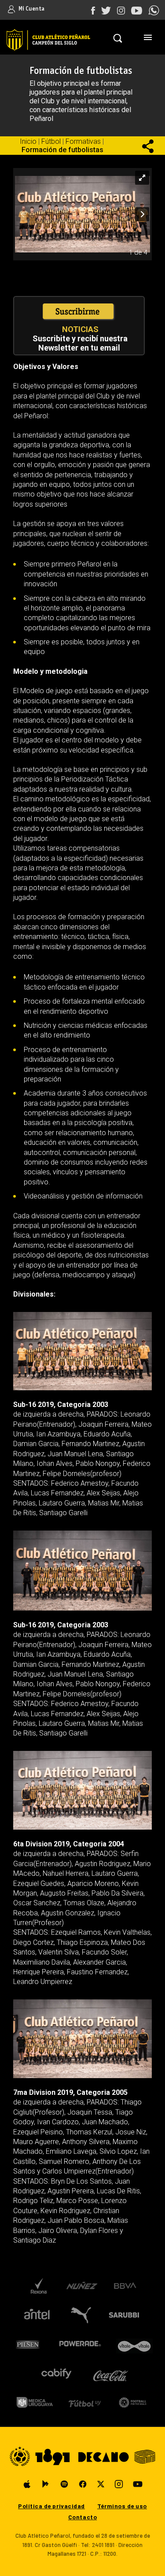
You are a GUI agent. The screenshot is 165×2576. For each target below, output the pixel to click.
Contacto (82, 2517)
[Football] (133, 2402)
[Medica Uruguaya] (35, 2402)
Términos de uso (122, 2506)
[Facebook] (83, 2484)
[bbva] (125, 2286)
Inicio (28, 141)
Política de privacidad (51, 2506)
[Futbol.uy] (85, 2402)
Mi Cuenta (31, 9)
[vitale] (135, 2344)
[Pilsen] (27, 2344)
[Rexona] (38, 2286)
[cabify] (56, 2373)
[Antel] (37, 2315)
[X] (101, 2484)
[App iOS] (27, 2484)
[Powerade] (80, 2344)
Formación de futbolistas (62, 150)
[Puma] (80, 2315)
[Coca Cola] (111, 2373)
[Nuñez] (82, 2286)
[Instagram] (119, 2484)
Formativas (83, 141)
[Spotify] (64, 2484)
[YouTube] (138, 2484)
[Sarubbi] (126, 2315)
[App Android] (46, 2484)
